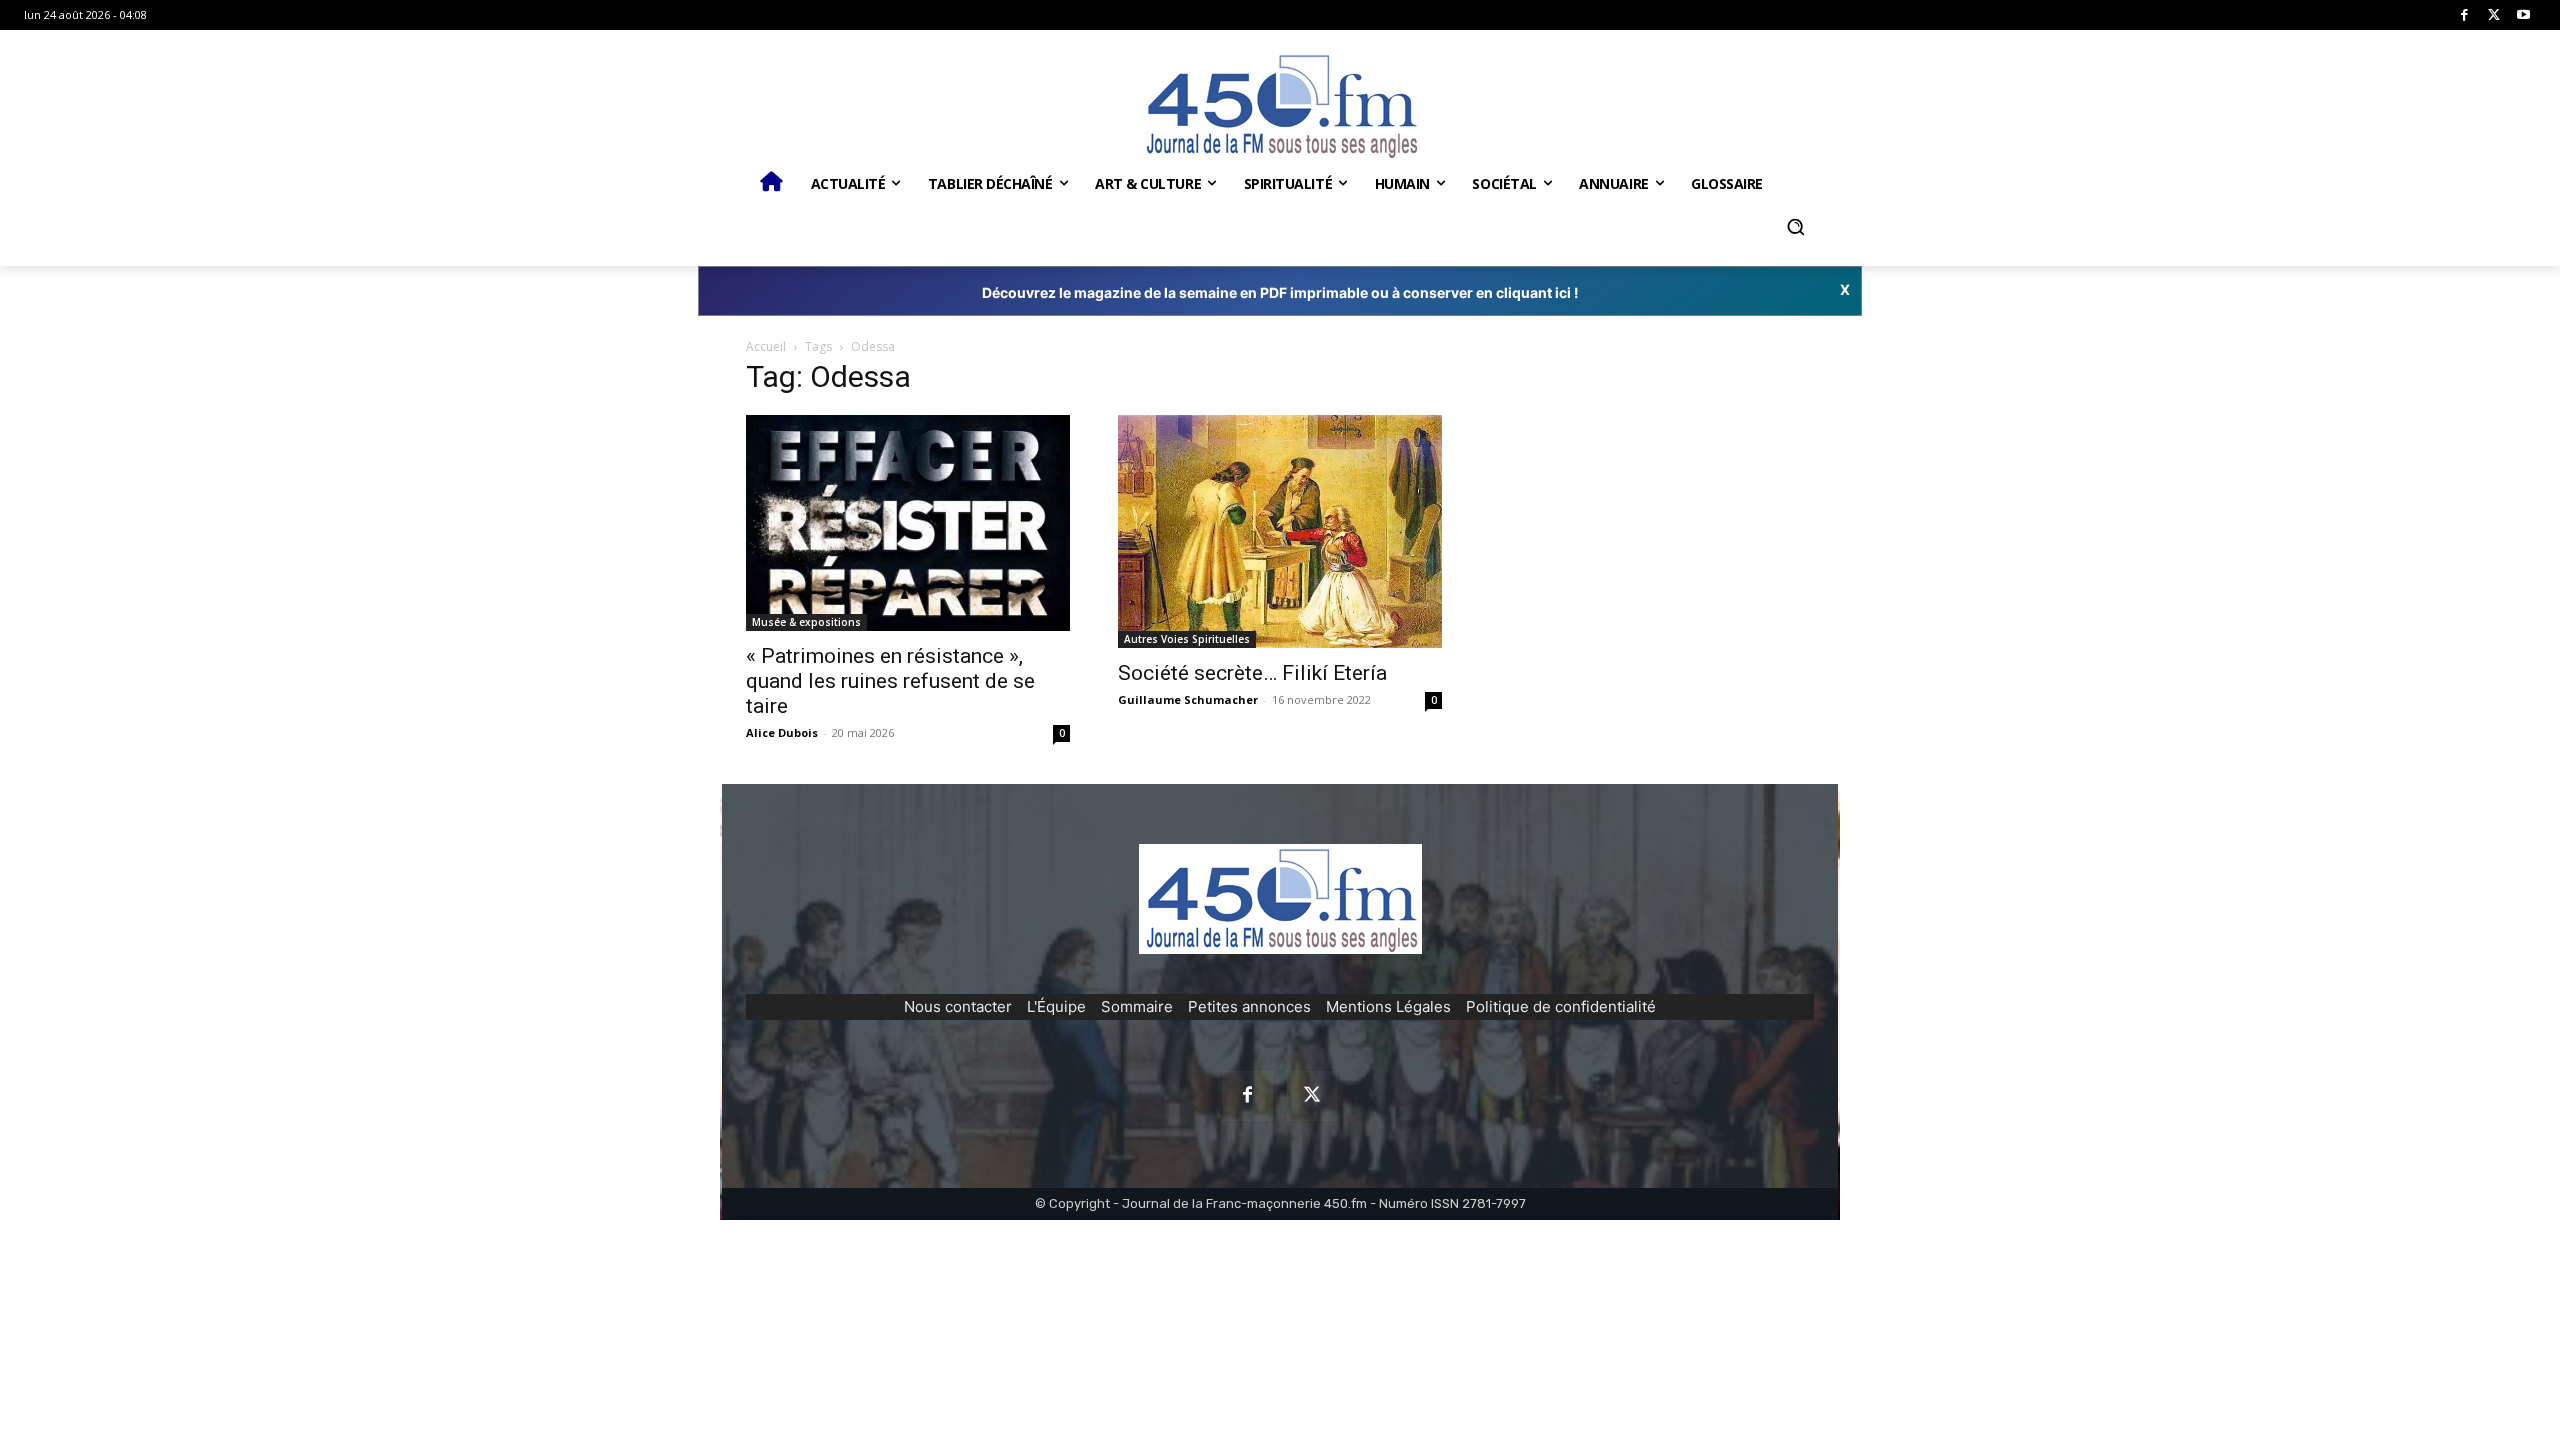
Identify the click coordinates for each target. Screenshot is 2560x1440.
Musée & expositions (806, 622)
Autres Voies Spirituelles (1187, 639)
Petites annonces (1249, 1006)
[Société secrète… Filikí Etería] (1280, 531)
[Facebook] (2464, 15)
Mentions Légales (1388, 1006)
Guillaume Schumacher (1188, 699)
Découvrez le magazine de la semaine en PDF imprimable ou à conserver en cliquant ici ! (1280, 292)
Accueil (766, 346)
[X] (2494, 15)
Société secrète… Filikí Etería (1252, 673)
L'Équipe (1056, 1006)
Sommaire (1137, 1006)
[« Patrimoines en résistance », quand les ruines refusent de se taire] (908, 523)
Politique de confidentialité (1561, 1006)
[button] (1795, 227)
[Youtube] (2523, 15)
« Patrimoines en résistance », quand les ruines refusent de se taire (890, 681)
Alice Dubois (782, 732)
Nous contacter (958, 1006)
